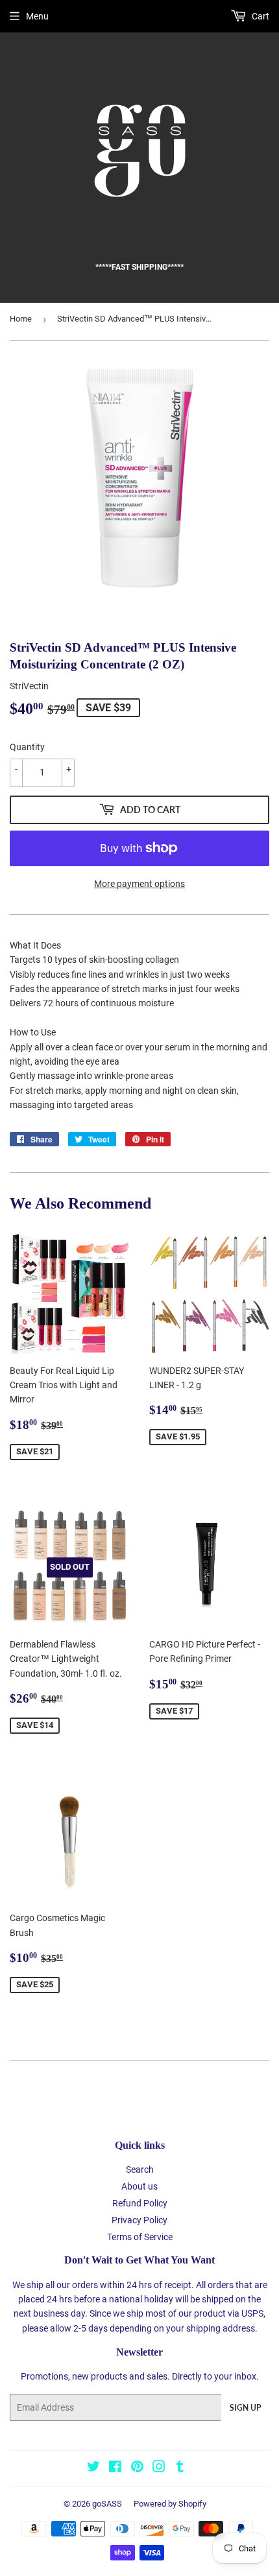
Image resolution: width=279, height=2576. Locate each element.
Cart (260, 16)
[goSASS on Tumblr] (180, 2468)
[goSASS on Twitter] (93, 2468)
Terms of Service (140, 2237)
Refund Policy (140, 2203)
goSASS (107, 2504)
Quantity (27, 747)
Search (140, 2169)
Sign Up (245, 2408)
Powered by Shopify (170, 2504)
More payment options (139, 884)
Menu (37, 16)
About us (139, 2186)
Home (21, 319)
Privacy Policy (139, 2220)
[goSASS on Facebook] (115, 2468)
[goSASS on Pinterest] (137, 2468)
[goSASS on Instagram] (159, 2468)
